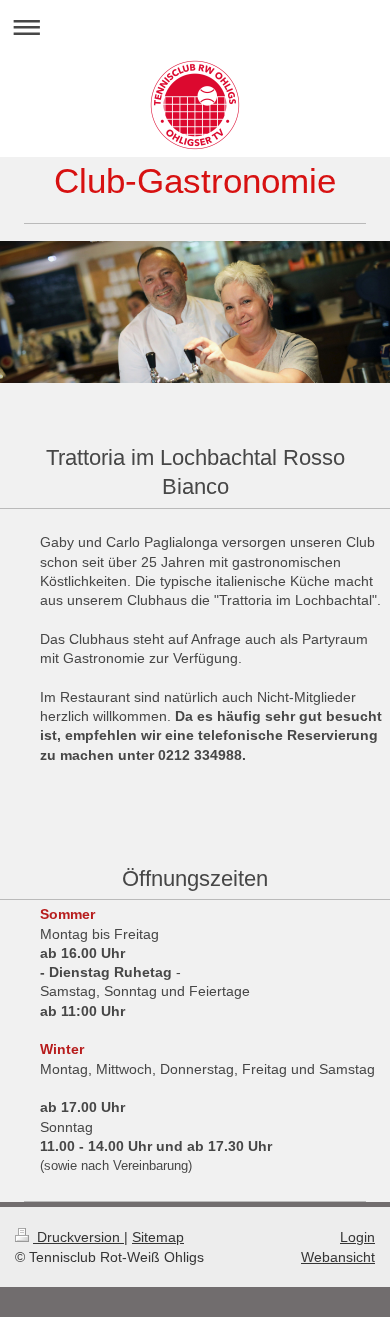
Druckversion (78, 1237)
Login (357, 1237)
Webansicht (338, 1257)
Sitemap (158, 1237)
